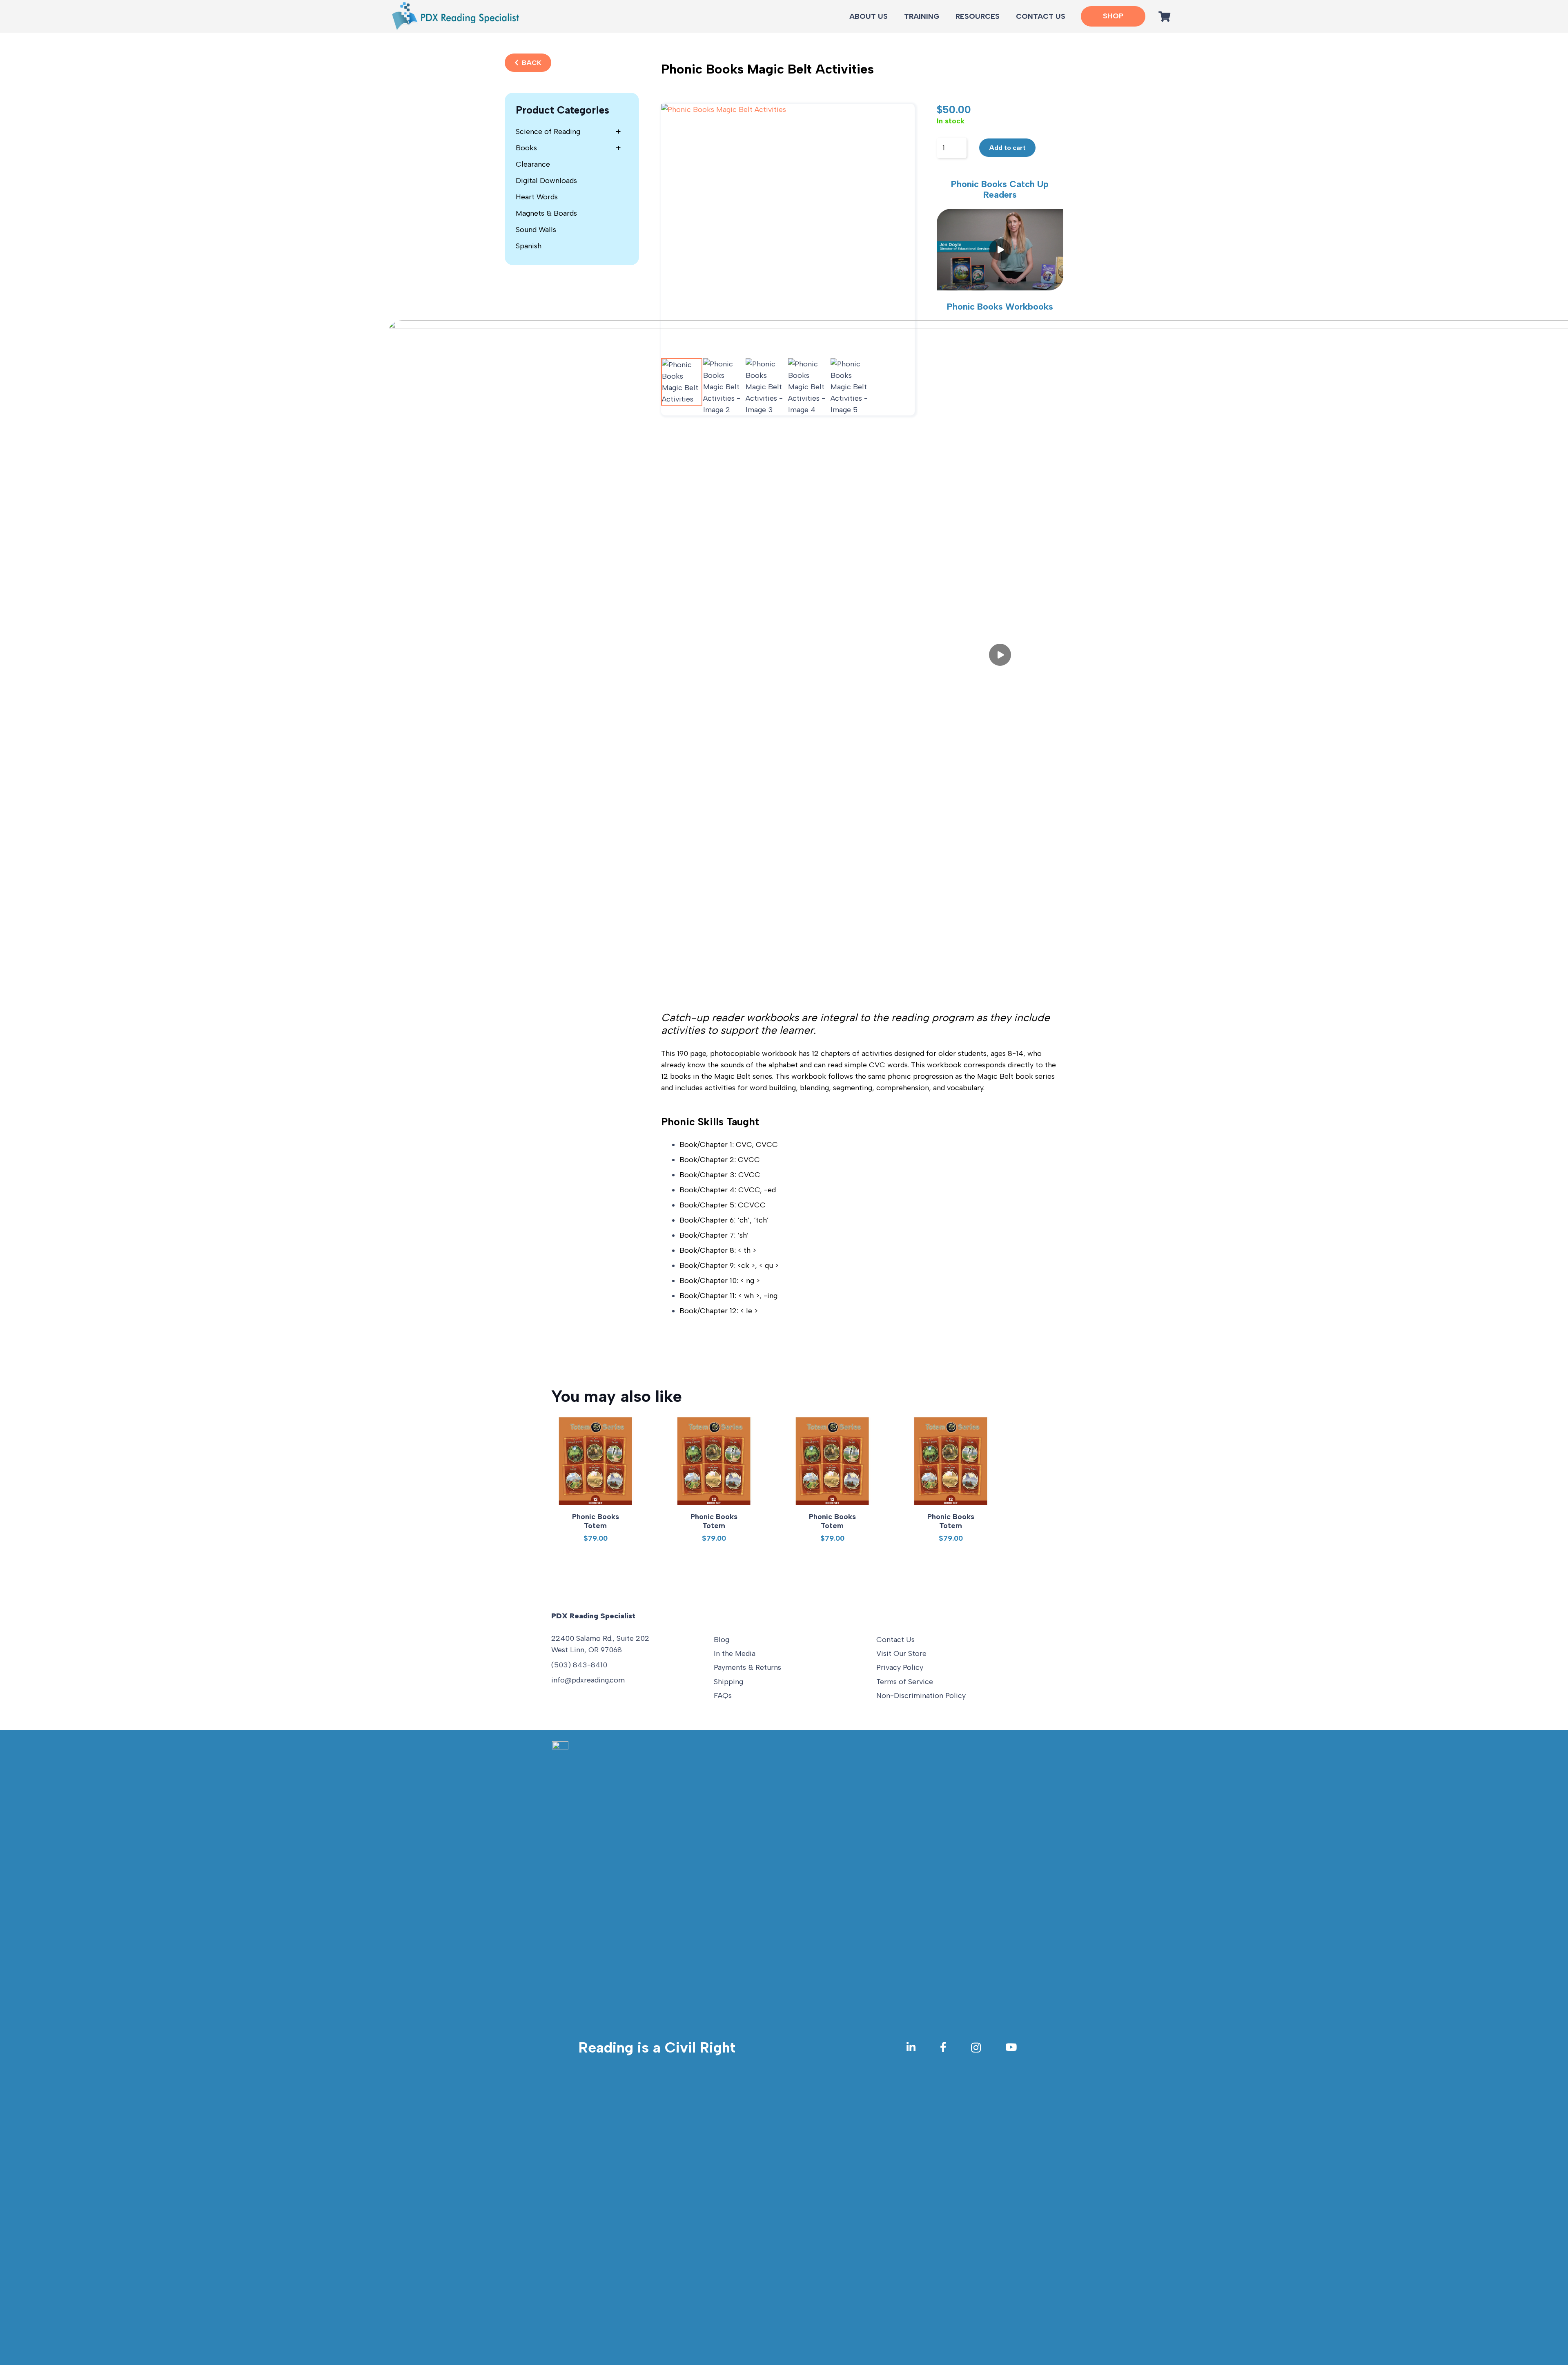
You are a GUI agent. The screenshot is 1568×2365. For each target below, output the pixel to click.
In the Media (735, 1653)
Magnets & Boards (546, 213)
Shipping (728, 1682)
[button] (1004, 16)
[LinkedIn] (911, 2047)
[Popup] (1000, 250)
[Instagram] (976, 2048)
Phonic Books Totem (596, 1521)
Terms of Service (905, 1682)
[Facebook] (943, 2047)
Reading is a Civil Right (657, 2047)
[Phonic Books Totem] (595, 1461)
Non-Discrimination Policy (921, 1696)
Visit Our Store (901, 1653)
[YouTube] (1011, 2047)
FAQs (723, 1696)
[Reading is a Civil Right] (565, 2048)
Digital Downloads (546, 181)
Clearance (533, 164)
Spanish (529, 246)
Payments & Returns (747, 1667)
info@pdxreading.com (588, 1680)
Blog (722, 1640)
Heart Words (537, 197)
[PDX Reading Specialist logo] (455, 16)
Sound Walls (536, 230)
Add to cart (1007, 148)
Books (568, 148)
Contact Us (895, 1640)
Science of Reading (568, 132)
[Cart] (1164, 16)
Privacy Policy (900, 1667)
